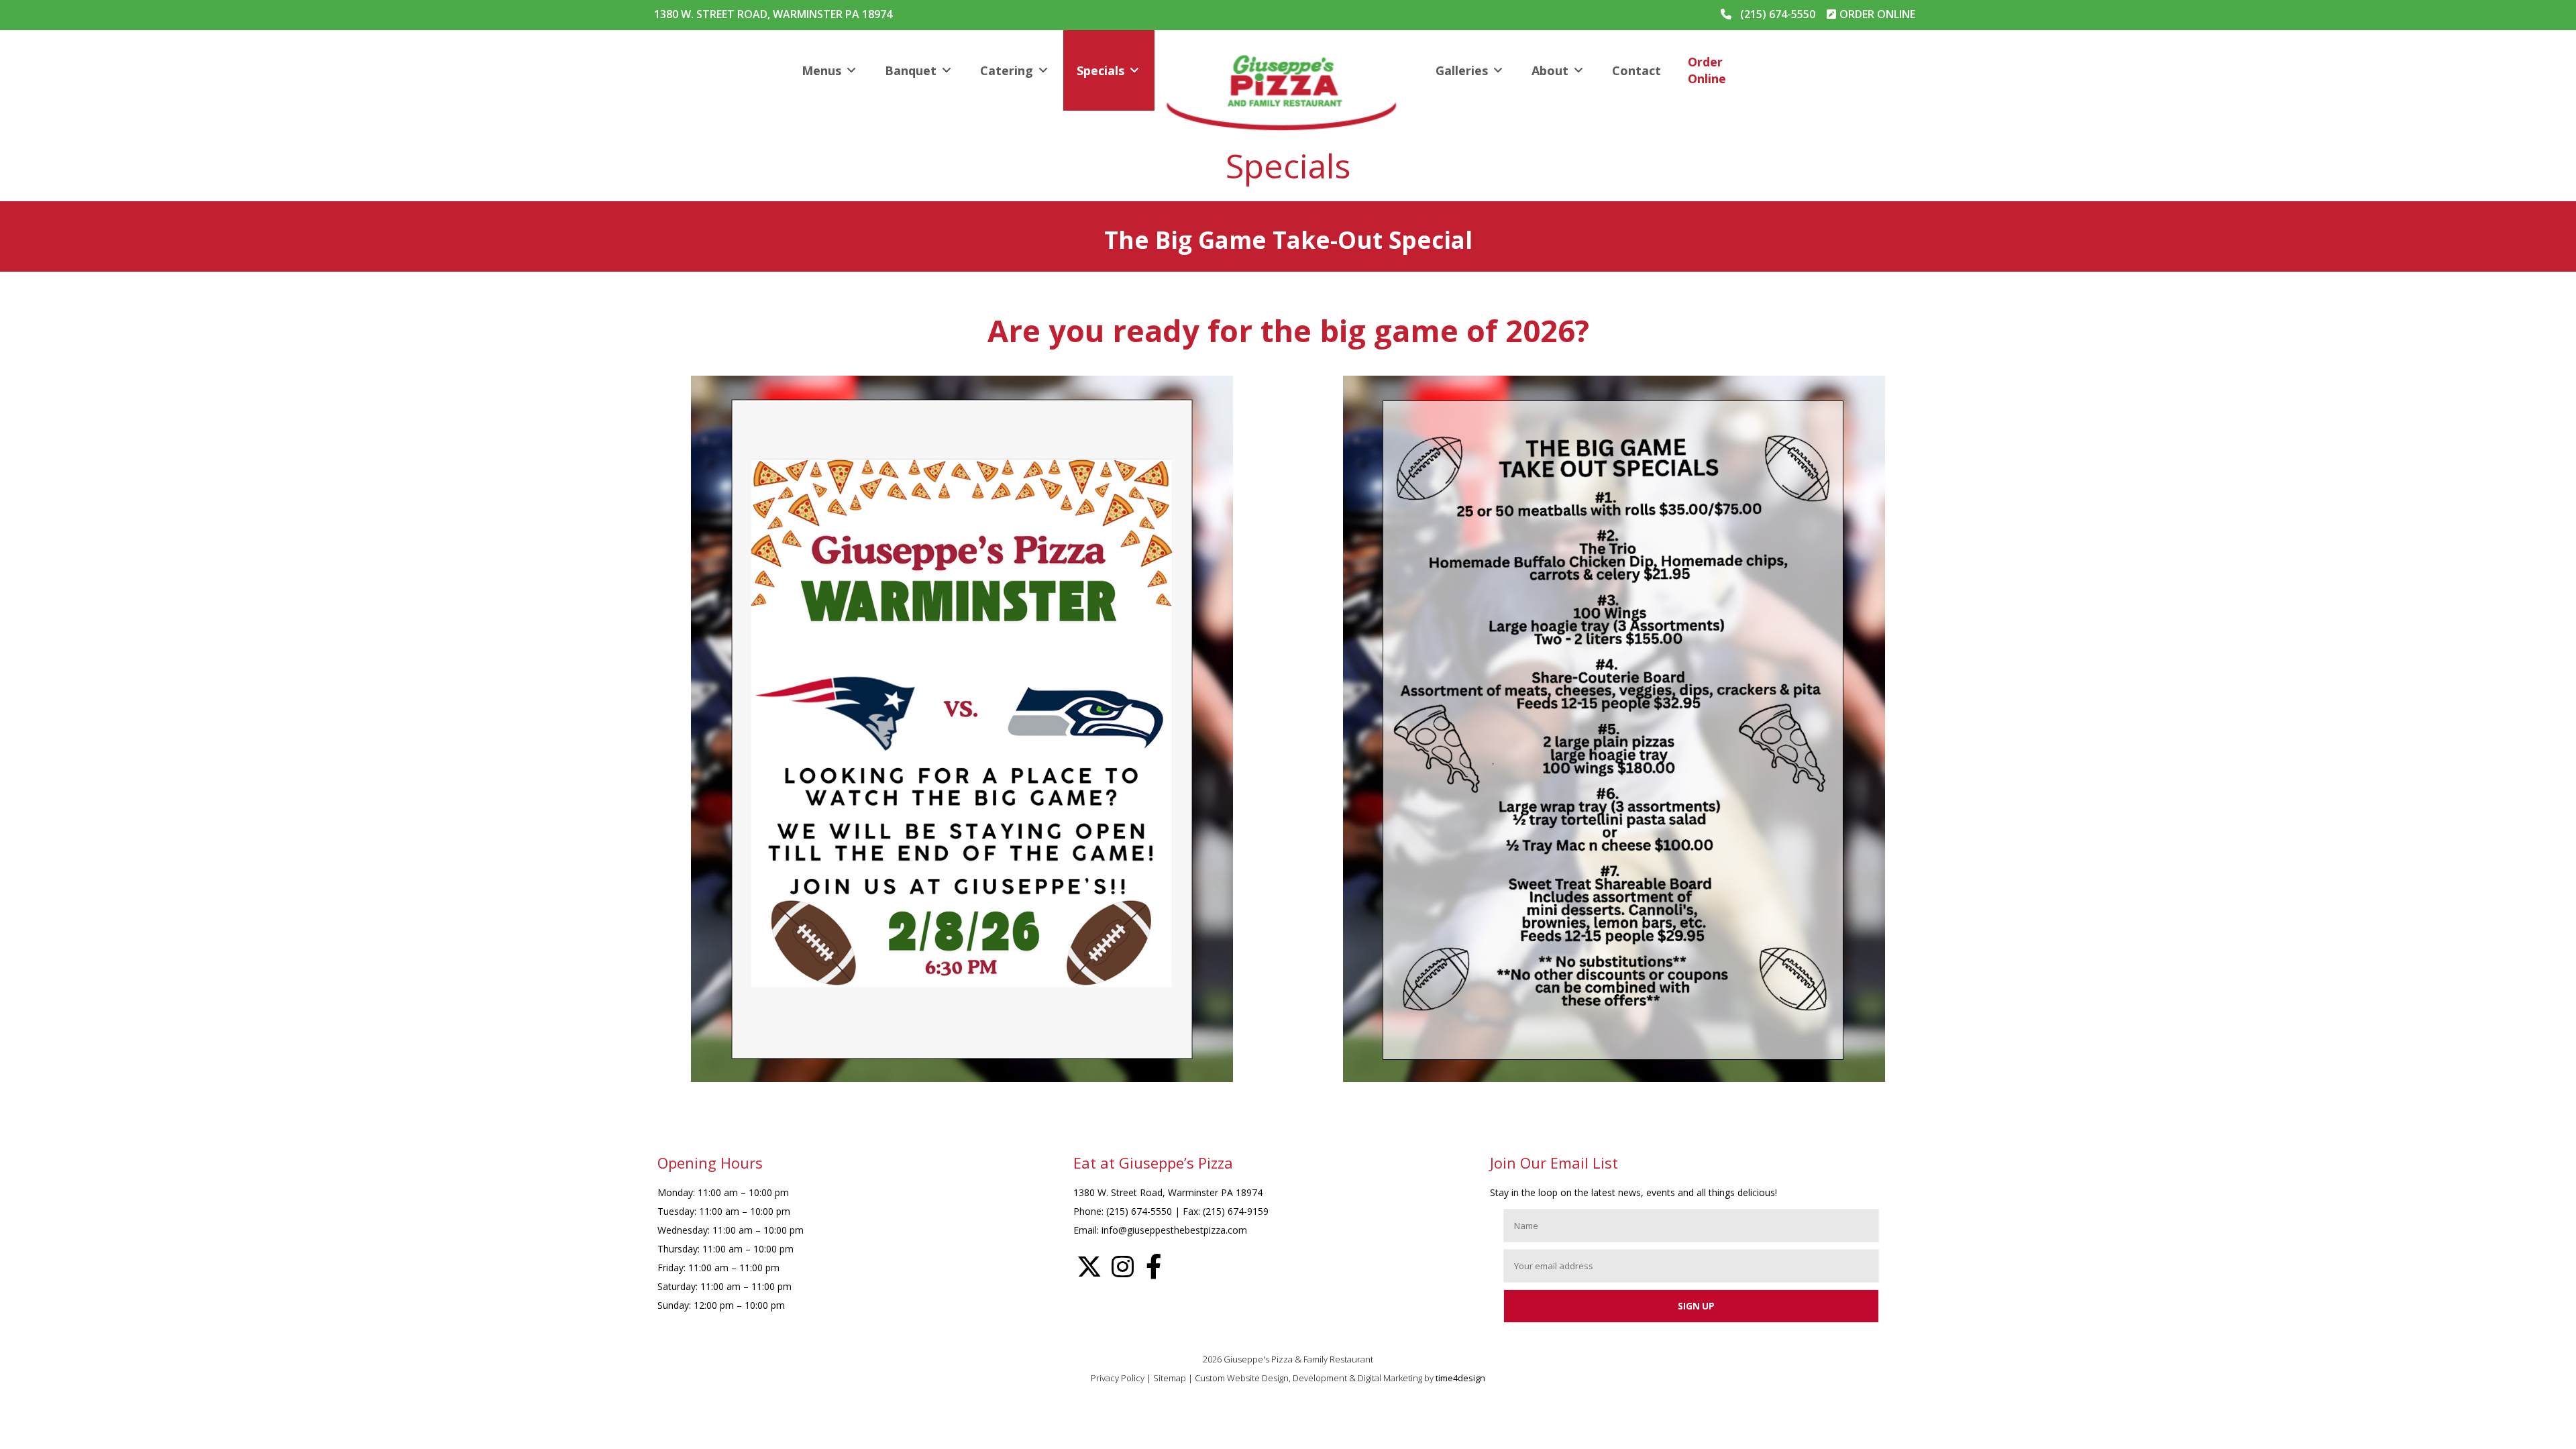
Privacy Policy (1118, 1378)
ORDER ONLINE (1877, 14)
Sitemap (1170, 1378)
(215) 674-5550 (1778, 14)
